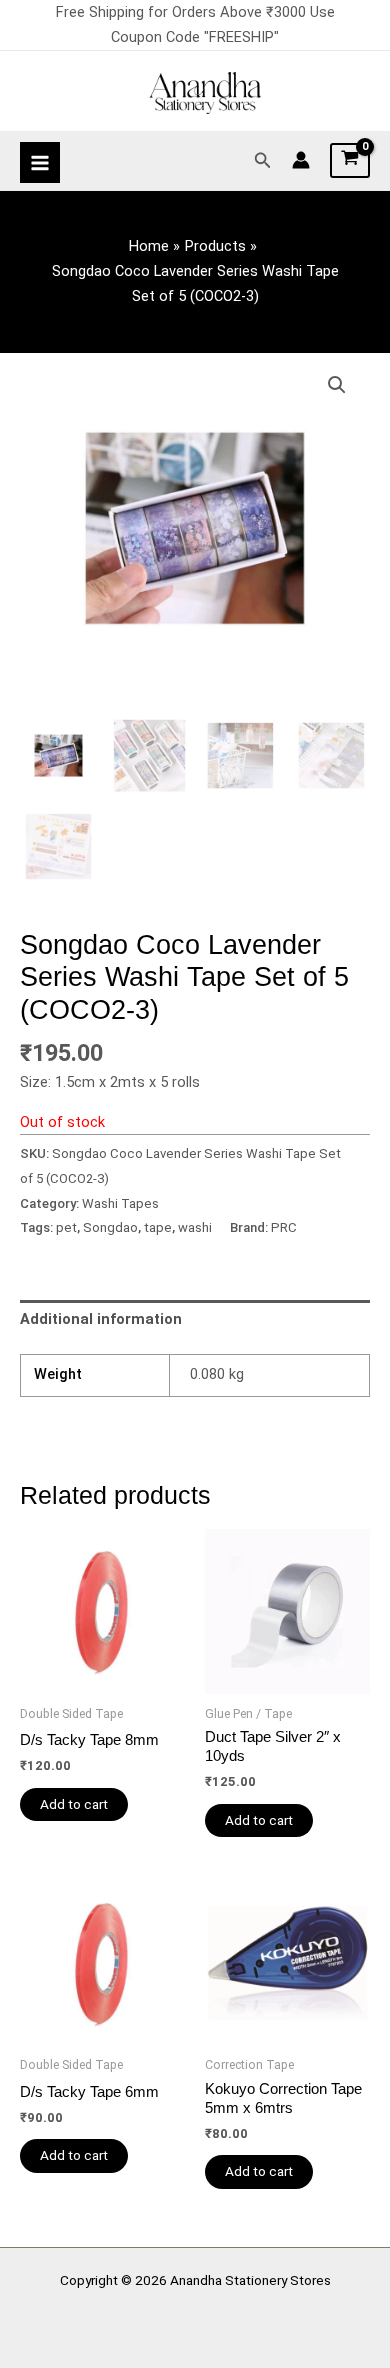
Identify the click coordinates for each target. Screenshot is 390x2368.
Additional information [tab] (101, 1319)
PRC (284, 1227)
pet (66, 1227)
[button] (263, 160)
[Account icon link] (301, 160)
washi (195, 1227)
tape (158, 1227)
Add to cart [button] (74, 1804)
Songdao (110, 1227)
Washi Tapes (120, 1203)
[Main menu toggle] (40, 162)
